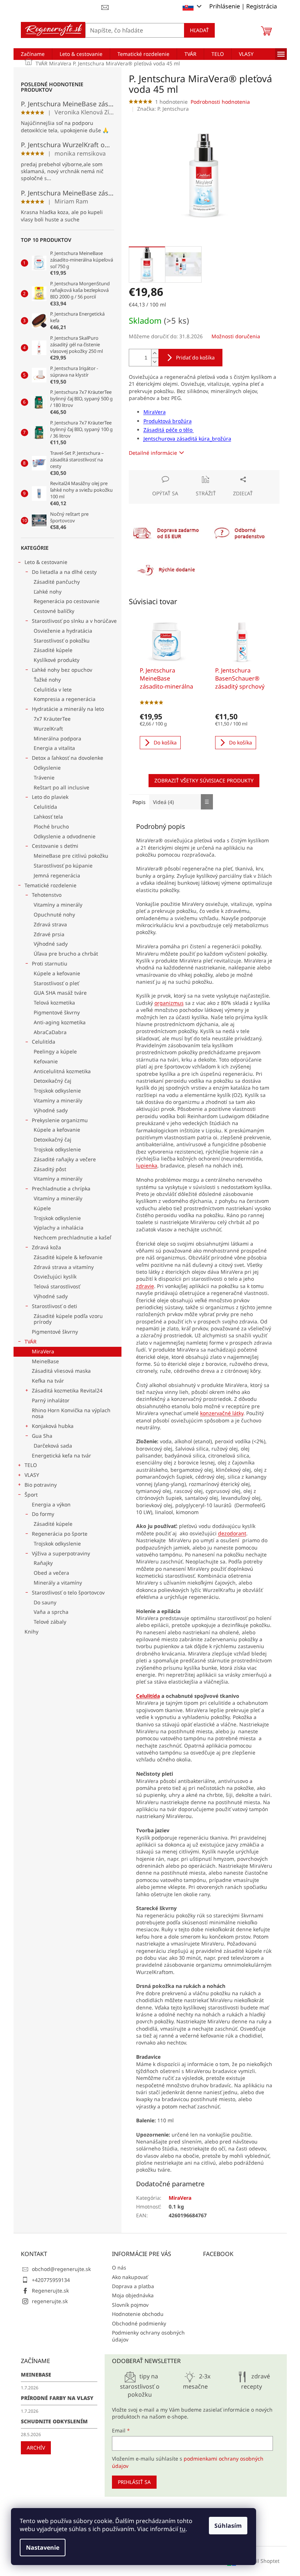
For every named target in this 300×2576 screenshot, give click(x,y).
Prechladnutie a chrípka (61, 1188)
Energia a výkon (51, 1504)
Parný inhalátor (51, 1400)
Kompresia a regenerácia (65, 699)
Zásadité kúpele (53, 650)
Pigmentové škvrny (57, 1012)
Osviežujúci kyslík (55, 1276)
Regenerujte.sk (50, 2291)
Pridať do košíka (195, 357)
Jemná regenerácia (57, 875)
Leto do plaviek (50, 797)
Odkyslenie (47, 768)
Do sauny (45, 1602)
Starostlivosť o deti (55, 1306)
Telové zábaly (50, 1622)
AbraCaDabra (50, 1032)
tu (183, 2529)
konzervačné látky (222, 1413)
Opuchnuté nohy (54, 914)
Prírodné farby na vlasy (57, 2398)
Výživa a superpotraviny (61, 1553)
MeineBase (45, 1361)
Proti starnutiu (50, 963)
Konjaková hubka (53, 1426)
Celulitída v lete (53, 689)
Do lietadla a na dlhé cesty (64, 572)
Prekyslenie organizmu (60, 1120)
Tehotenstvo (47, 895)
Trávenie (44, 778)
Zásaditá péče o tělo (169, 430)
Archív (36, 2448)
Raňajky (43, 1563)
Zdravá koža (46, 1247)
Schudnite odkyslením (54, 2421)
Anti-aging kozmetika (60, 1022)
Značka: (163, 109)
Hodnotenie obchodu (138, 2314)
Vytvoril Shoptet (260, 2560)
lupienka (147, 1165)
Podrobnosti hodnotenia (220, 102)
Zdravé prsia (49, 934)
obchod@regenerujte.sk (61, 2269)
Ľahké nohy (48, 592)
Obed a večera (51, 1573)
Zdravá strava (50, 924)
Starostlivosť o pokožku (62, 641)
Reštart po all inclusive (61, 787)
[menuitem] (33, 54)
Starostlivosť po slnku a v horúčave (74, 621)
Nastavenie (43, 2548)
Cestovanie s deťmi (55, 846)
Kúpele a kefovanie (57, 973)
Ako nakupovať (130, 2277)
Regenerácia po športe (60, 1534)
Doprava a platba (133, 2286)
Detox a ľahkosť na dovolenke (67, 758)
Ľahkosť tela (48, 817)
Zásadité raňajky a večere (65, 1159)
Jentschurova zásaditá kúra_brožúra (187, 439)
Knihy (31, 1632)
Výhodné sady (51, 944)
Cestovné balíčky (54, 611)
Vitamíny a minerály (58, 905)
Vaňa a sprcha (51, 1612)
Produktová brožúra (168, 421)
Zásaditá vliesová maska (61, 1371)
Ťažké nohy (47, 680)
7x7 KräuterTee (52, 719)
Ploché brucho (51, 826)
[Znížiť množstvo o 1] (155, 362)
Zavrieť (179, 474)
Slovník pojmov (130, 2305)
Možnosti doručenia (236, 336)
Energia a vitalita (54, 748)
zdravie (145, 1286)
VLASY (32, 1475)
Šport (31, 1495)
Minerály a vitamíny (58, 1583)
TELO (31, 1465)
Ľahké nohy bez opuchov (62, 670)
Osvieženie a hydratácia (63, 631)
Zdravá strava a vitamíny (64, 1267)
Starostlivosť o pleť (56, 983)
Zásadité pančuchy (57, 582)
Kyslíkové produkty (57, 660)
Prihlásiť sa (134, 2482)
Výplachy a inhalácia (59, 1228)
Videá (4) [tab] (163, 802)
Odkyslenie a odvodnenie (65, 836)
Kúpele (42, 1208)
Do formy (43, 1514)
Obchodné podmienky (139, 2323)
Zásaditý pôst (50, 1169)
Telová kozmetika (54, 1003)
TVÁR (31, 1342)
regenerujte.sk (50, 2301)
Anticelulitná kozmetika (62, 1071)
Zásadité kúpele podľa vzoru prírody (68, 1319)
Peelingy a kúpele (55, 1051)
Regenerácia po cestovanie (67, 601)
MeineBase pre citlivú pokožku (71, 856)
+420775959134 (51, 2280)
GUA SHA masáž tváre (60, 993)
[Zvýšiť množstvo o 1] (155, 353)
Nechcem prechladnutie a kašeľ (72, 1237)
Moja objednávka (133, 2295)
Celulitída (45, 807)
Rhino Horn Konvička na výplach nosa (71, 1413)
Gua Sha (42, 1436)
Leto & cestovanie (46, 562)
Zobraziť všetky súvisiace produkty (204, 780)
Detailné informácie (153, 453)
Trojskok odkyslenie (57, 1091)
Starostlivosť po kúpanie (63, 866)
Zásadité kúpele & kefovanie (68, 1257)
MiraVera (43, 1351)
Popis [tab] (139, 802)
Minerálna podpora (57, 738)
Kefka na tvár (48, 1381)
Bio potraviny (41, 1485)
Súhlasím (228, 2526)
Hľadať (199, 30)
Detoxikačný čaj (52, 1081)
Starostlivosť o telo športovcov (68, 1592)
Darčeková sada (53, 1446)
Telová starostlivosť (57, 1286)
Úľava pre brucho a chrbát (66, 954)
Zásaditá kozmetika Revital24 (67, 1390)
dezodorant (232, 1533)
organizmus (169, 1003)
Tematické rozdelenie (50, 885)
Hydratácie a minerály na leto (68, 709)
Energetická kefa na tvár (61, 1455)
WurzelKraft (48, 729)
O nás (119, 2268)
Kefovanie (46, 1061)
